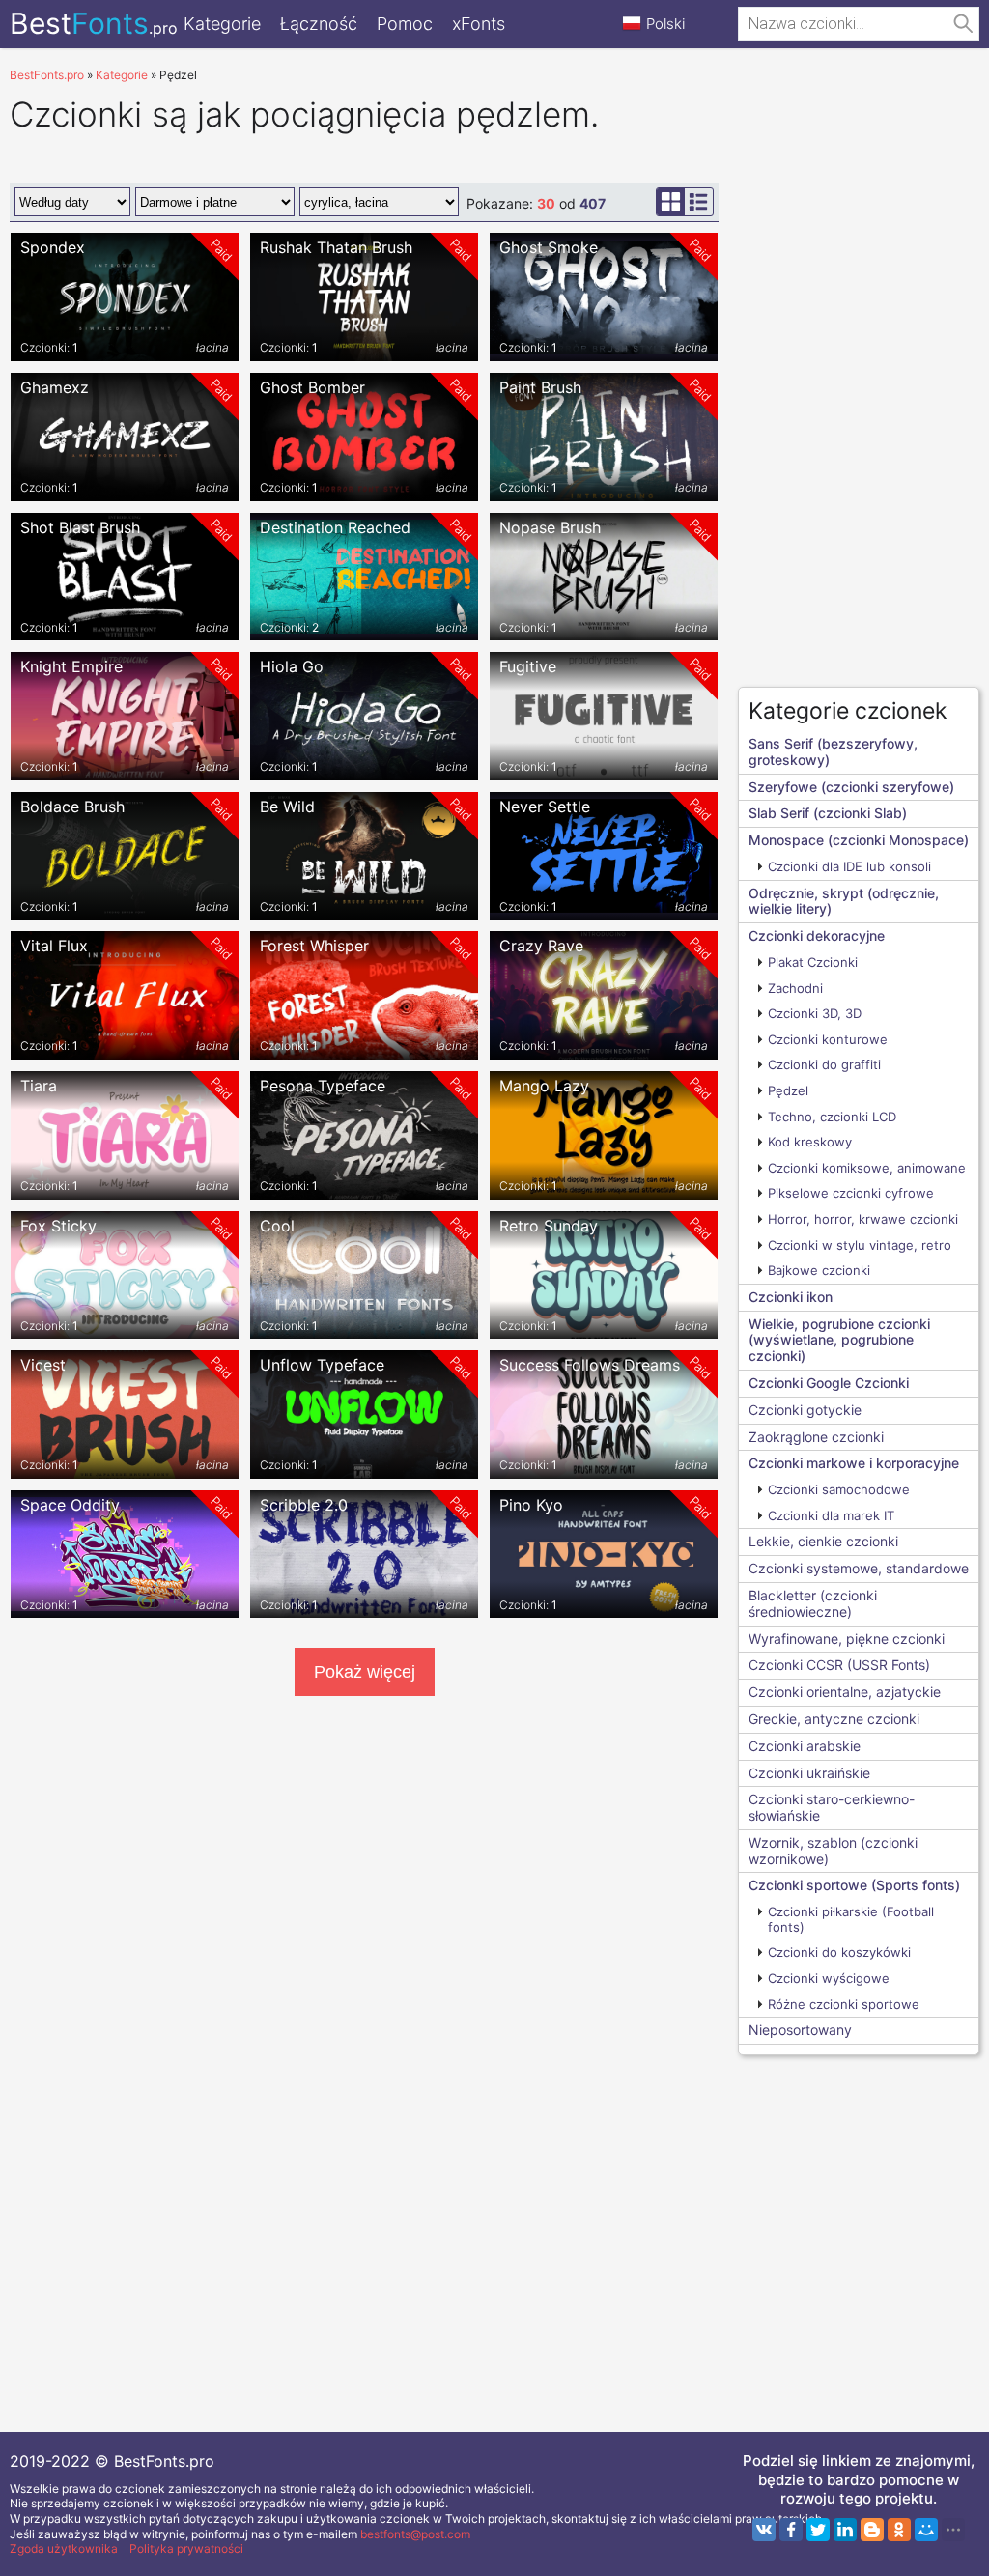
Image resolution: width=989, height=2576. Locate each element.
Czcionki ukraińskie (809, 1773)
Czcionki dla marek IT (831, 1515)
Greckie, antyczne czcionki (834, 1719)
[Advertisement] (859, 382)
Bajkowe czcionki (819, 1270)
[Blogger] (872, 2530)
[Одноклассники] (899, 2530)
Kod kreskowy (810, 1142)
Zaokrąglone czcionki (816, 1437)
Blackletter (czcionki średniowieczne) (813, 1603)
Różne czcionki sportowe (844, 2004)
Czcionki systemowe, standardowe (859, 1568)
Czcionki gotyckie (805, 1410)
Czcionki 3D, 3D (815, 1013)
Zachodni (795, 988)
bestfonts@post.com (415, 2534)
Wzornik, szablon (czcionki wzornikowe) (833, 1851)
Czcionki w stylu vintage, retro (860, 1245)
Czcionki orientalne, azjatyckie (845, 1692)
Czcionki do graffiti (824, 1064)
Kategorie (222, 24)
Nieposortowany (800, 2030)
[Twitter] (818, 2530)
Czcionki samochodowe (839, 1489)
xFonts (479, 24)
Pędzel (788, 1090)
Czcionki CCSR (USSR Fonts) (839, 1665)
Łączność (319, 24)
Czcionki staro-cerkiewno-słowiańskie (832, 1807)
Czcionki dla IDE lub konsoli (849, 866)
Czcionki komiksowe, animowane (867, 1168)
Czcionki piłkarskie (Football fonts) (851, 1919)
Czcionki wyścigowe (829, 1978)
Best (94, 23)
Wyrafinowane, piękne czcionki (847, 1639)
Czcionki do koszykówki (839, 1952)
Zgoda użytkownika (64, 2548)
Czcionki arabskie (805, 1746)
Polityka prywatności (186, 2548)
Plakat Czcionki (813, 962)
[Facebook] (791, 2530)
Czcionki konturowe (828, 1039)
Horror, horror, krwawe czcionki (863, 1219)
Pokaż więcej (365, 1672)
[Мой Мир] (926, 2530)
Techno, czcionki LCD (832, 1117)
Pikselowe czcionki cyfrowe (851, 1193)
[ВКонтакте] (764, 2530)
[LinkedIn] (845, 2530)
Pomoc (405, 24)
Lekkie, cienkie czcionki (823, 1541)
